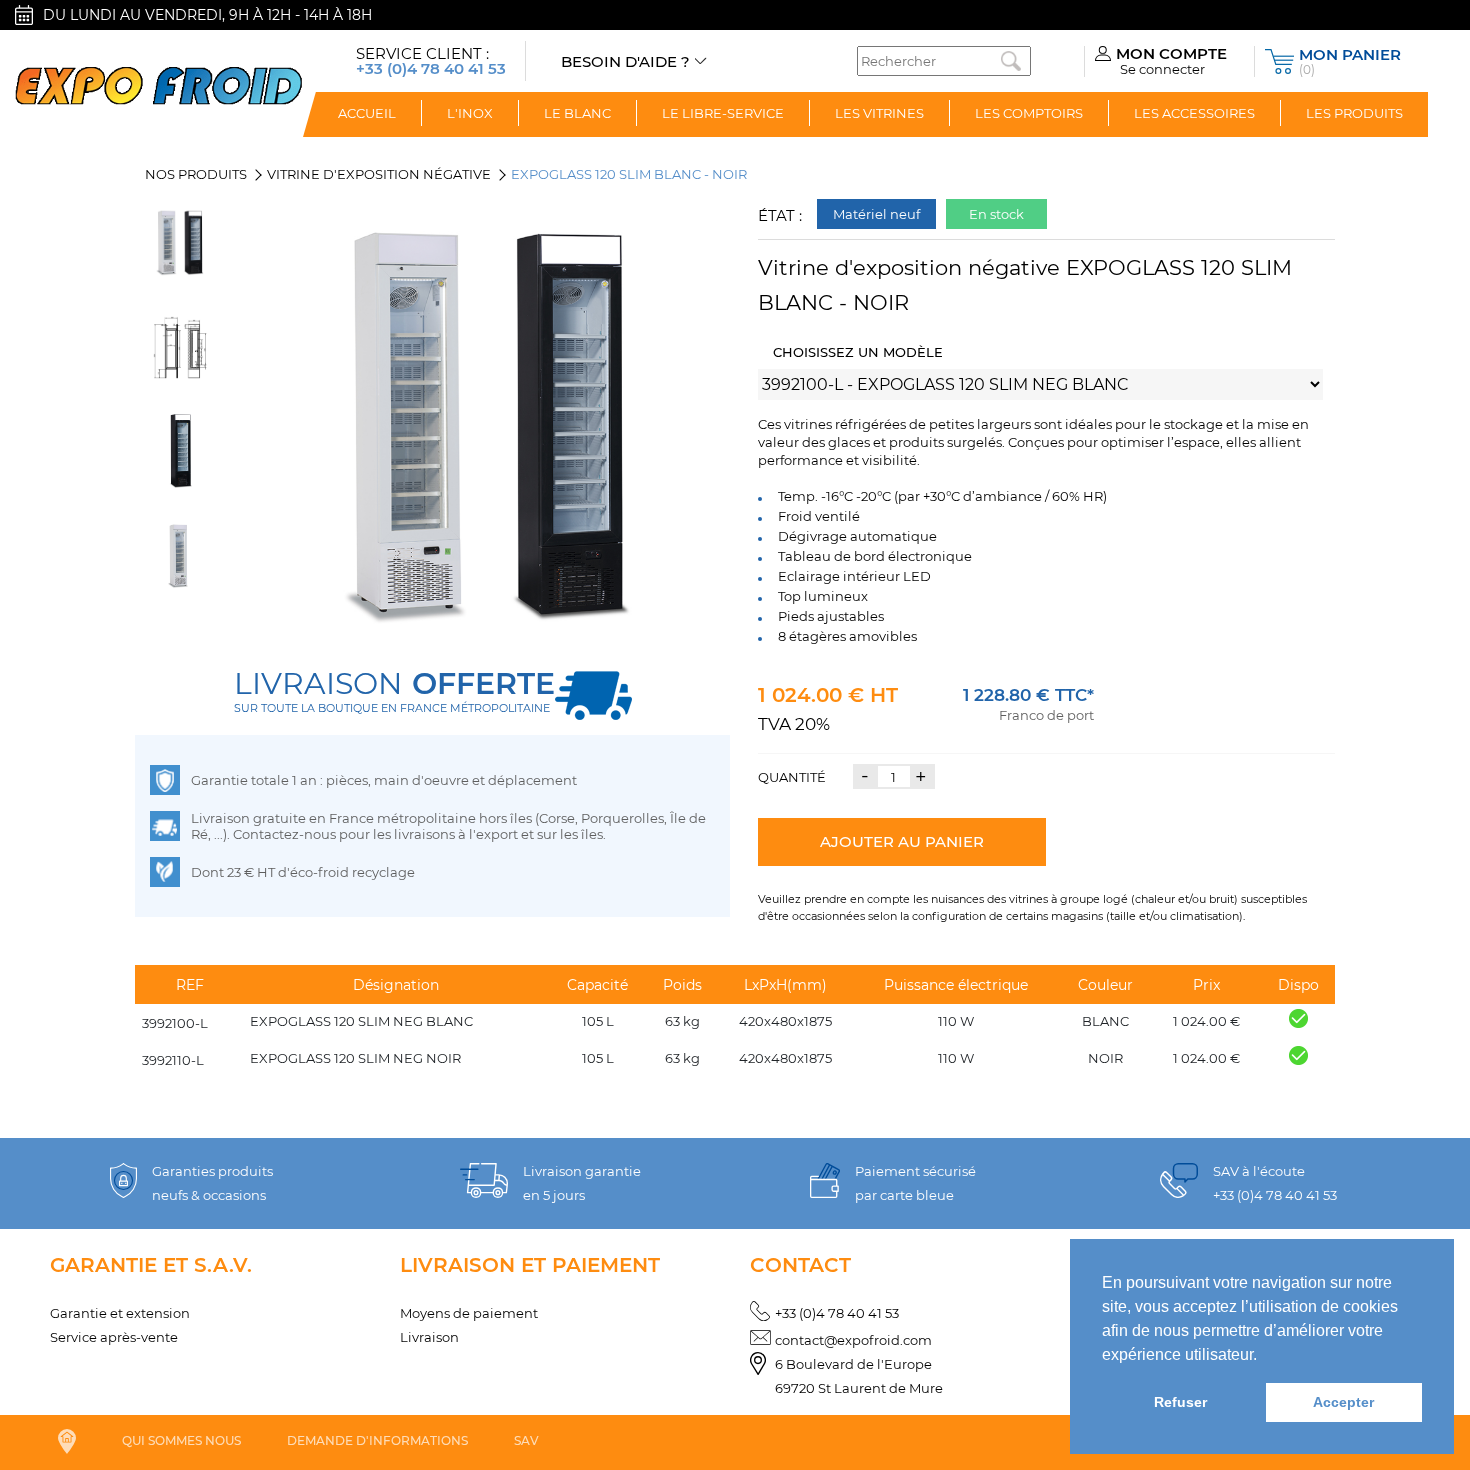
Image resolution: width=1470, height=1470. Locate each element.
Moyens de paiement (469, 1313)
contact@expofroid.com (853, 1340)
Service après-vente (114, 1337)
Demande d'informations (377, 1440)
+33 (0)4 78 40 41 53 (837, 1313)
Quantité (792, 777)
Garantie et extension (120, 1313)
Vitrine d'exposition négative (379, 174)
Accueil (367, 113)
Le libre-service (723, 113)
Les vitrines (879, 113)
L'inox (470, 113)
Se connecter (1162, 69)
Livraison (429, 1337)
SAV (526, 1440)
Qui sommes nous (181, 1440)
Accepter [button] (1343, 1402)
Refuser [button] (1180, 1402)
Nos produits (196, 174)
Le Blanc (577, 113)
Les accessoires (1194, 113)
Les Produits (1354, 113)
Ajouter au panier (902, 841)
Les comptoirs (1029, 113)
